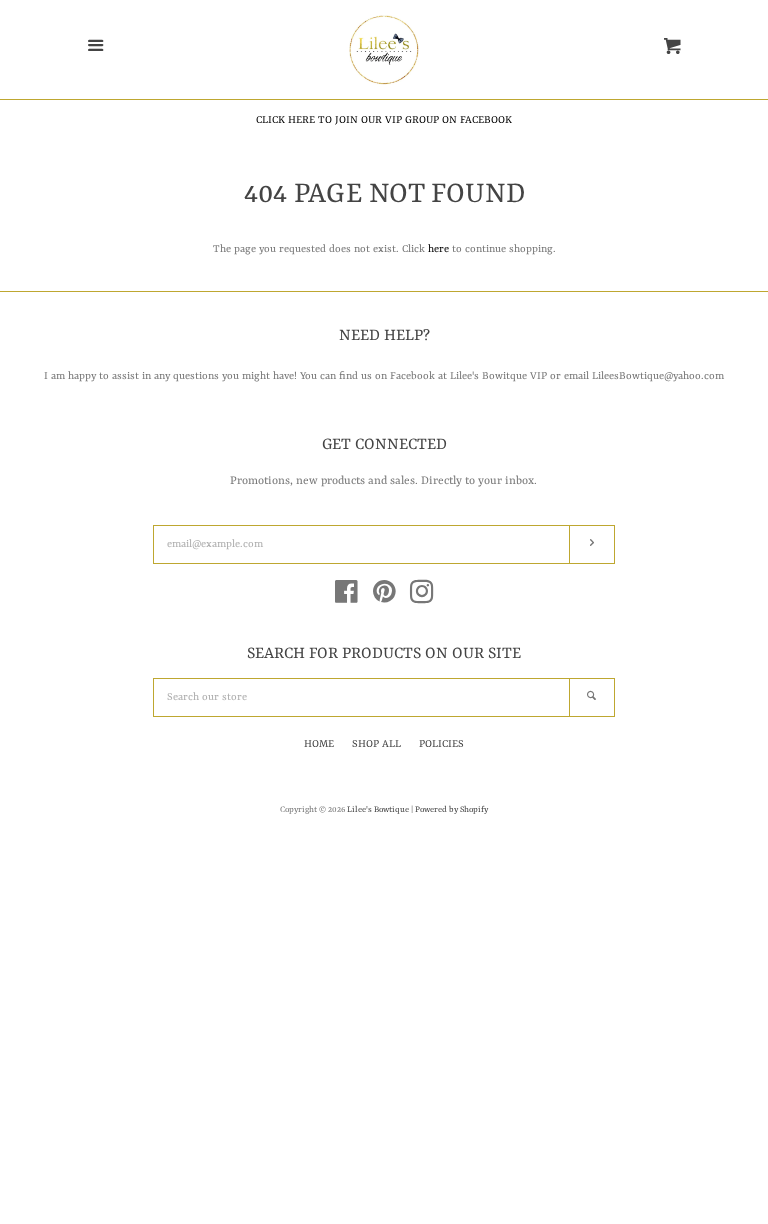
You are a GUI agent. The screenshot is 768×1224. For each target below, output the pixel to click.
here (438, 249)
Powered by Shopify (451, 810)
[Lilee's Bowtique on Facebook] (346, 598)
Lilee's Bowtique (379, 810)
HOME (319, 744)
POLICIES (441, 744)
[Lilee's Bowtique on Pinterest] (384, 598)
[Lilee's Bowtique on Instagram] (422, 598)
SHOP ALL (376, 744)
